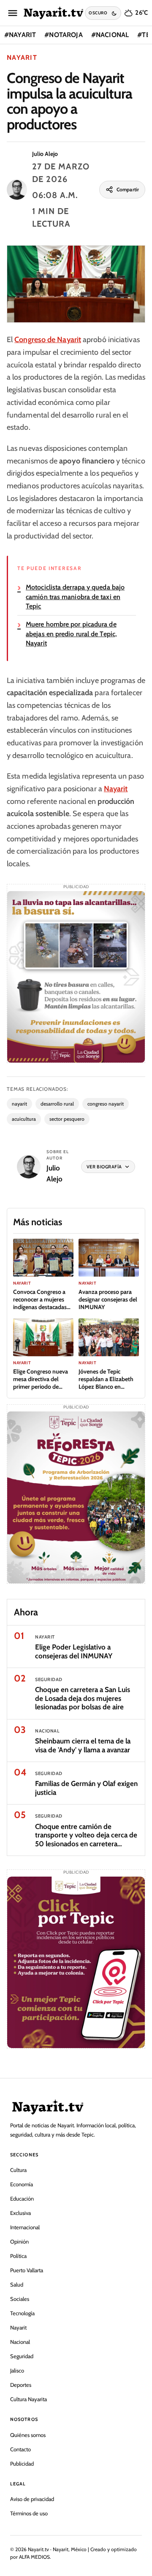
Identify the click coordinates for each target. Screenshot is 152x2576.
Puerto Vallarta (27, 2270)
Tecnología (22, 2313)
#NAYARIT (20, 35)
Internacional (25, 2227)
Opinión (19, 2241)
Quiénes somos (28, 2435)
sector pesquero (67, 1119)
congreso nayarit (106, 1104)
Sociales (20, 2299)
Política (18, 2256)
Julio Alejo (45, 154)
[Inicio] (53, 13)
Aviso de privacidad (32, 2499)
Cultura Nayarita (28, 2399)
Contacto (20, 2449)
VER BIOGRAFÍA (104, 1167)
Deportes (21, 2385)
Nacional (20, 2342)
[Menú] (13, 13)
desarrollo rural (57, 1104)
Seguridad (22, 2356)
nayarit (19, 1104)
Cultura (18, 2170)
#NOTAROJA (63, 35)
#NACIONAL (110, 35)
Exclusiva (20, 2213)
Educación (22, 2198)
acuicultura (24, 1119)
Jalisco (17, 2370)
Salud (17, 2284)
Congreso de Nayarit (48, 340)
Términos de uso (29, 2513)
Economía (22, 2184)
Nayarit (22, 58)
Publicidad (22, 2464)
